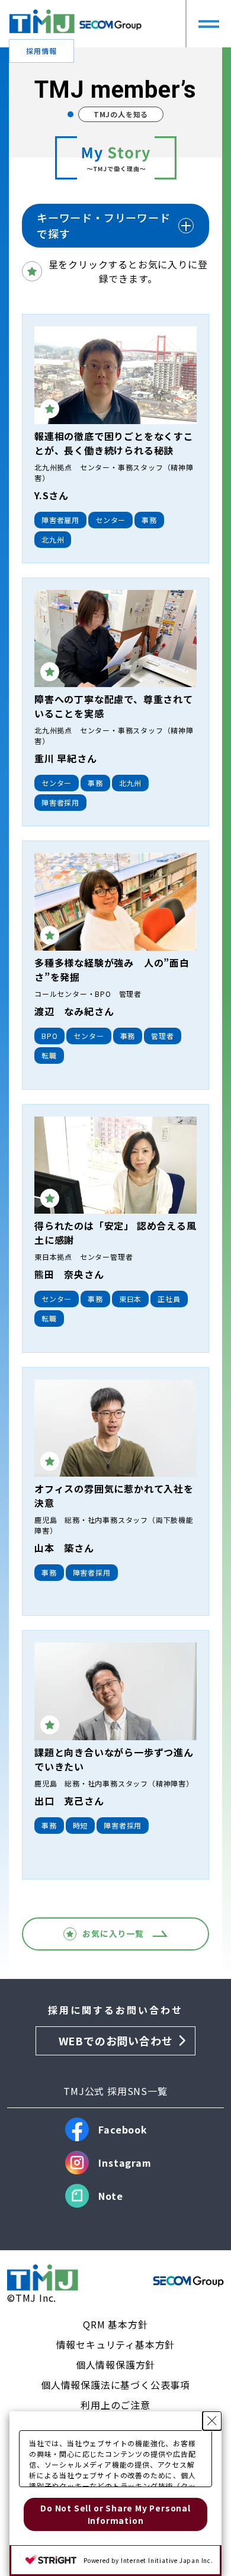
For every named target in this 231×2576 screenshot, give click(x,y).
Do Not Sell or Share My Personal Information (115, 2514)
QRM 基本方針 (115, 2324)
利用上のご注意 (115, 2405)
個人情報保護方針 (115, 2365)
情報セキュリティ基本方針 (116, 2344)
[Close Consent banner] (212, 2421)
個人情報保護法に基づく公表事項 (115, 2385)
